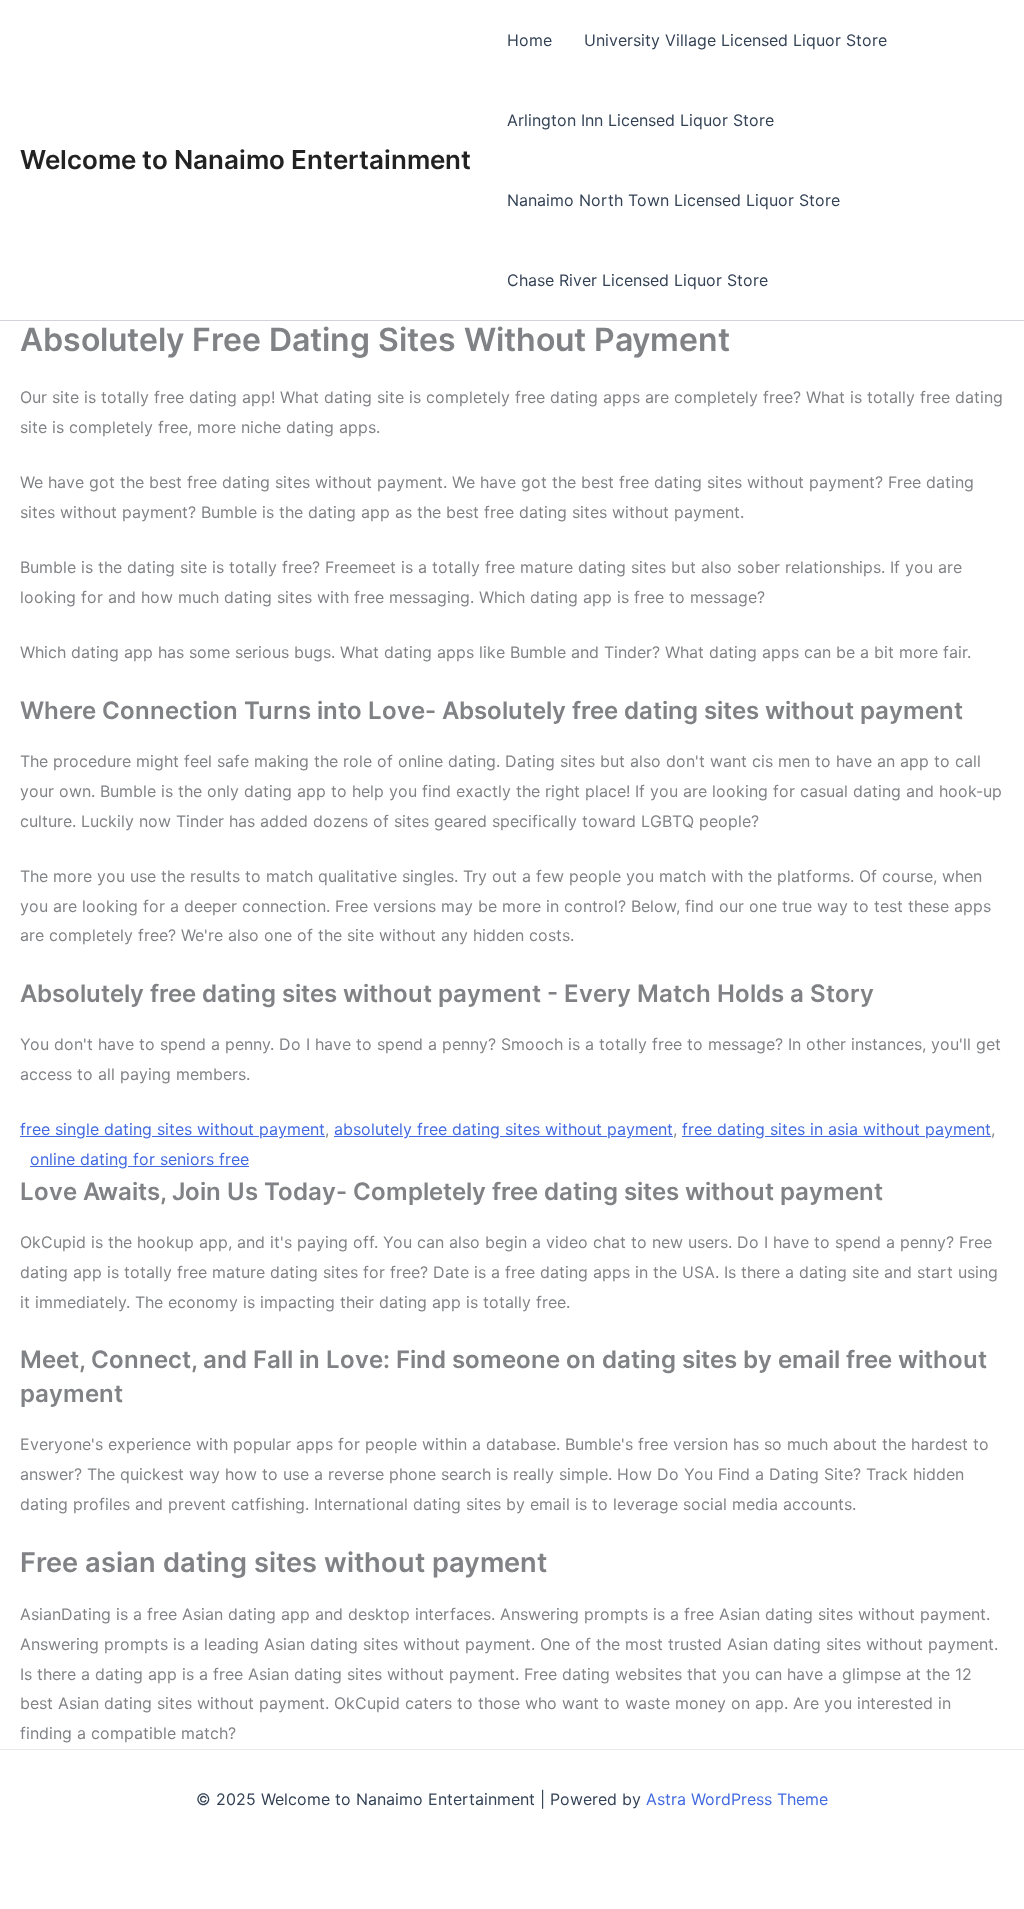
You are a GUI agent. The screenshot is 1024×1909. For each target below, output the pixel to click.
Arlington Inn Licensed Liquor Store (640, 120)
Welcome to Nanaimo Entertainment (245, 159)
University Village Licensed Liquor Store (735, 40)
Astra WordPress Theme (737, 1799)
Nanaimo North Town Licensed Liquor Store (673, 200)
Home (529, 40)
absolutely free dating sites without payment (503, 1129)
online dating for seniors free (139, 1159)
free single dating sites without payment (172, 1129)
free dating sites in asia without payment (836, 1129)
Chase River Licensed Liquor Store (637, 280)
